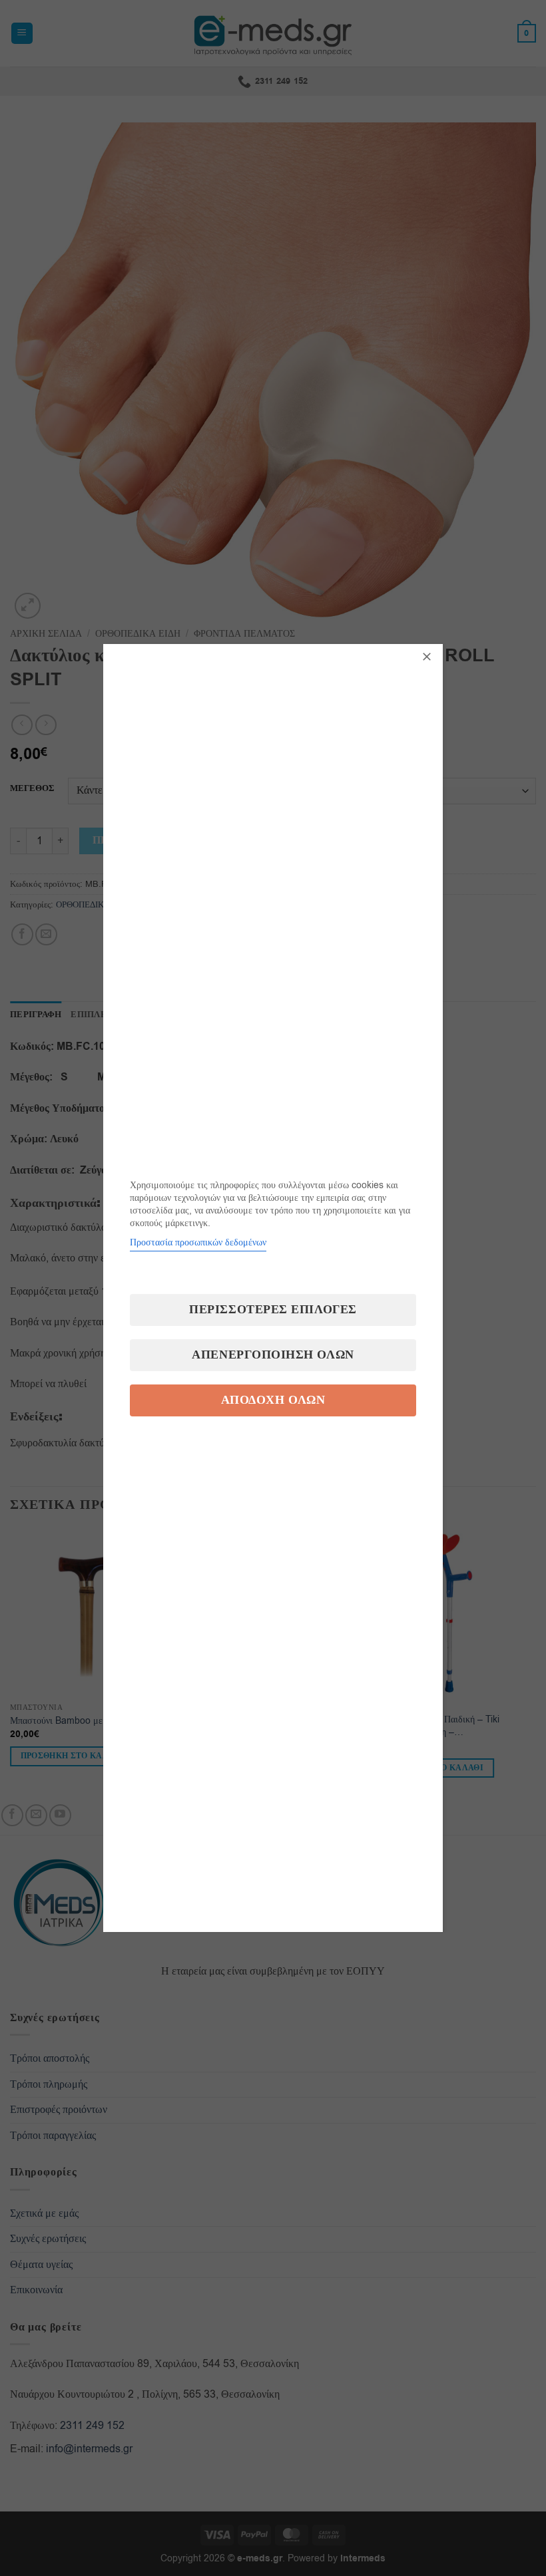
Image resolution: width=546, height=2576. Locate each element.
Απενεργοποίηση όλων (273, 1355)
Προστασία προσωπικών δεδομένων (198, 1242)
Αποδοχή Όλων (273, 1400)
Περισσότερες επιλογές (273, 1310)
